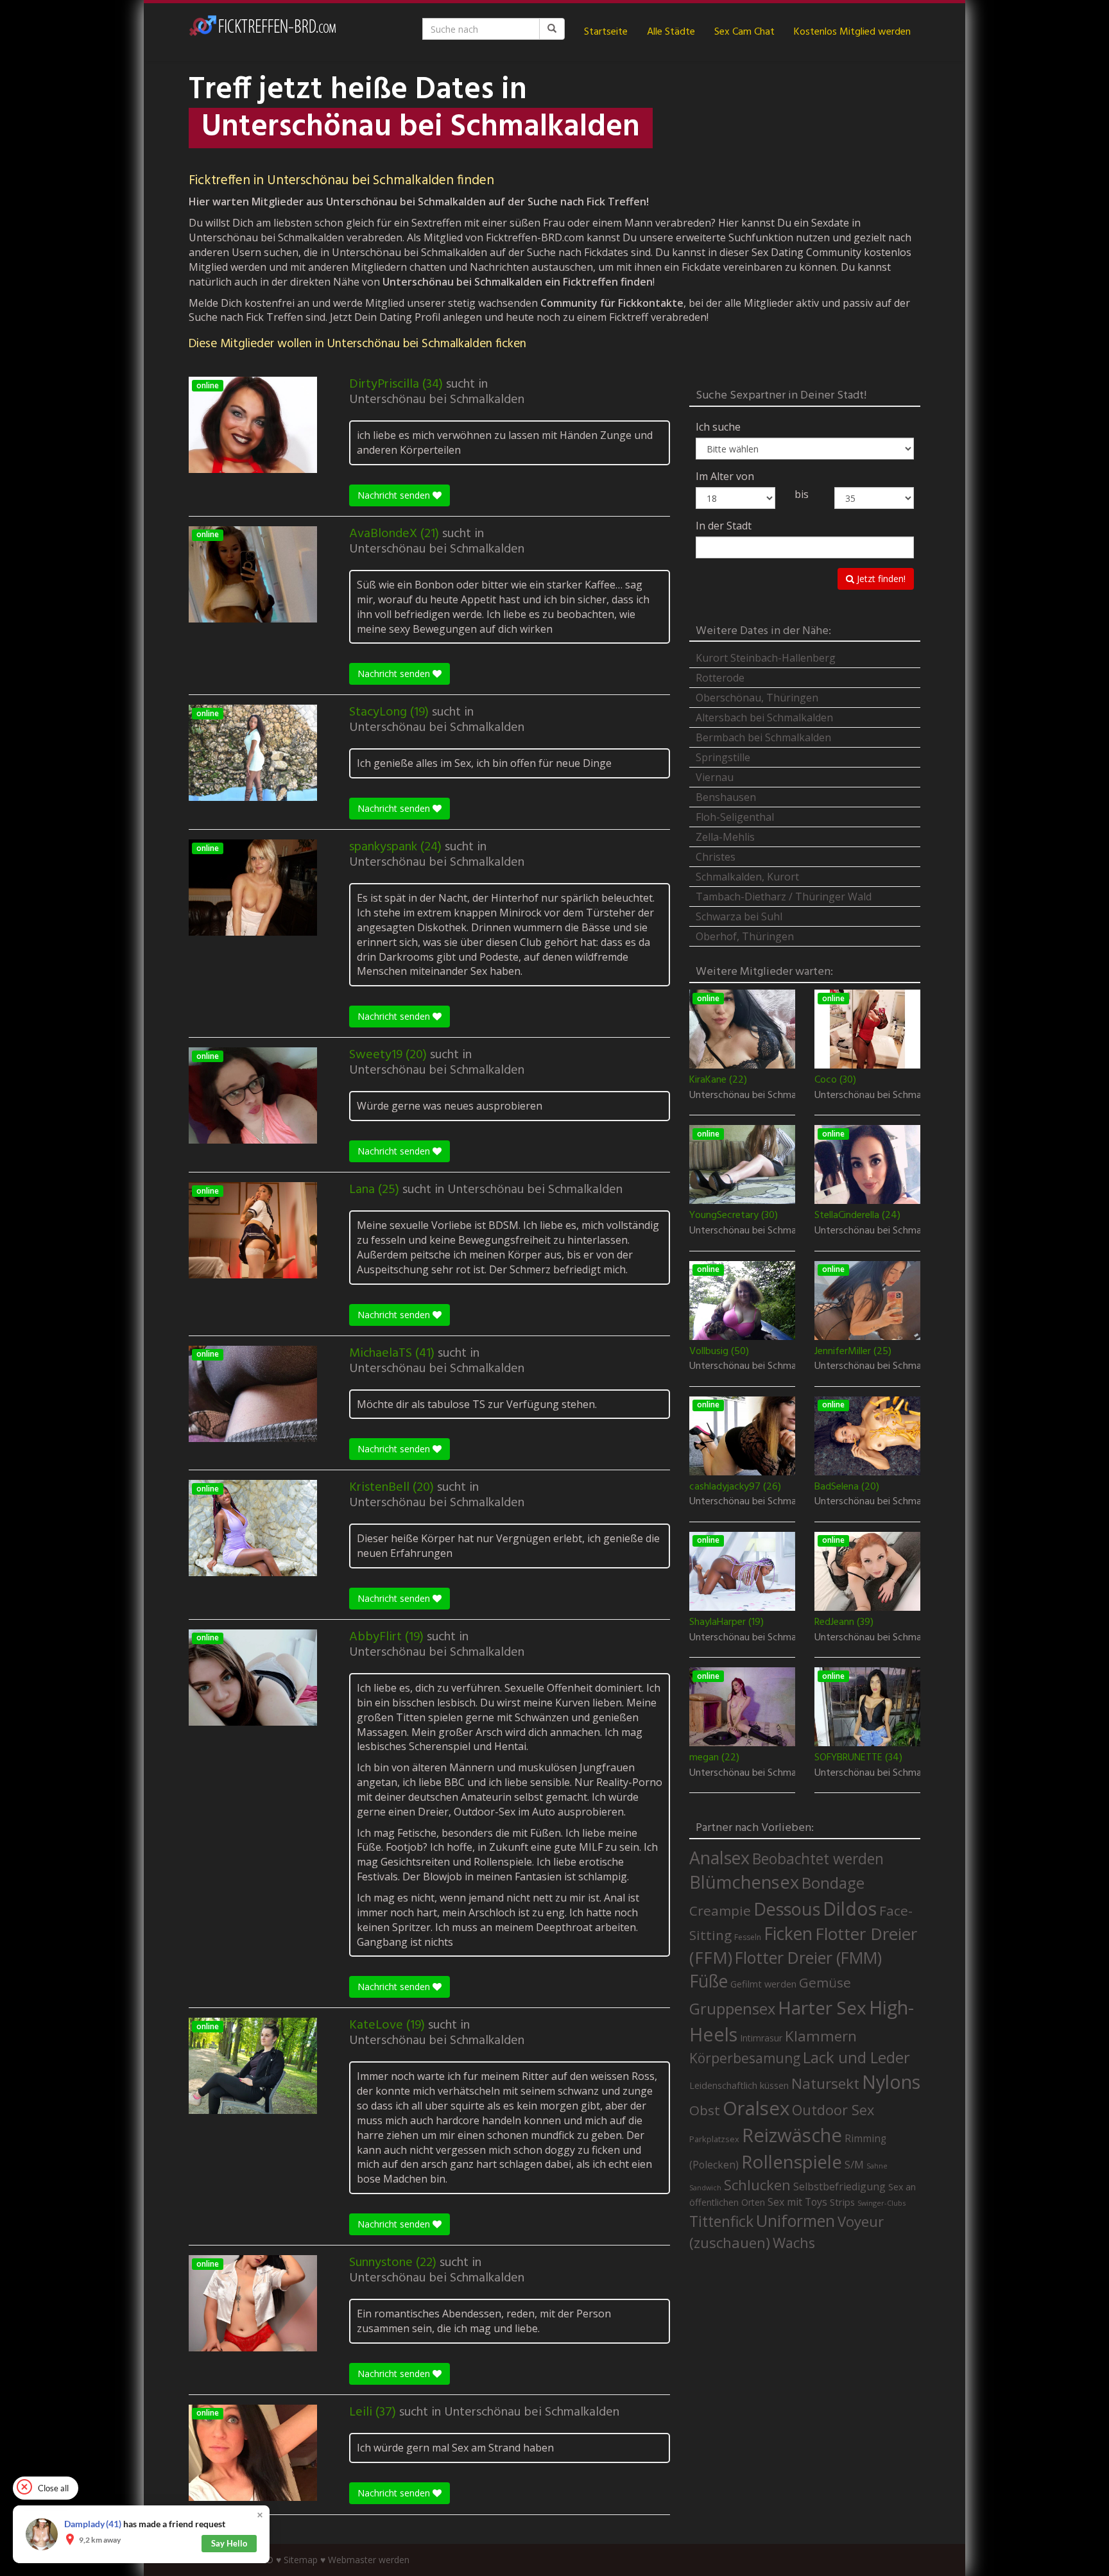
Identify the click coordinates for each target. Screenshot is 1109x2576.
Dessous (787, 1909)
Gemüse (825, 1982)
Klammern (821, 2036)
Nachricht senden (395, 495)
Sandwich (705, 2188)
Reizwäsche (792, 2135)
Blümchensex (744, 1882)
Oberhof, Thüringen (745, 936)
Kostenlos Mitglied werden (852, 32)
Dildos (850, 1908)
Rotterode (720, 678)
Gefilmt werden (763, 1984)
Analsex (719, 1858)
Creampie (720, 1911)
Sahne (877, 2166)
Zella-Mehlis (725, 837)
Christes (716, 857)
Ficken (788, 1934)
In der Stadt (724, 526)
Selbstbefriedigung (839, 2186)
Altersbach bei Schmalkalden (764, 717)
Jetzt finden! (880, 579)
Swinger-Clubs (881, 2203)
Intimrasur (761, 2038)
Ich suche (718, 427)
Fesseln (748, 1937)
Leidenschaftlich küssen (739, 2085)
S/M (854, 2164)
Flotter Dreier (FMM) (808, 1957)
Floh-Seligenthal (735, 817)
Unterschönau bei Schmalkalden (437, 400)
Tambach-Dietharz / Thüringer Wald (784, 897)
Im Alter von (725, 476)
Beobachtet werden (818, 1859)
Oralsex (756, 2108)
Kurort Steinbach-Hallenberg (766, 658)
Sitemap (301, 2560)
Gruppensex (732, 2009)
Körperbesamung (745, 2058)
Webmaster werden (369, 2560)
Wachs (794, 2243)
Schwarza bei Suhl (739, 916)
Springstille (723, 757)
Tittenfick (721, 2221)
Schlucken (757, 2185)
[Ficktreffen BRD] (262, 32)
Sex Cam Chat (744, 32)
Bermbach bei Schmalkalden (763, 737)
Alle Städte (671, 32)
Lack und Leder (856, 2057)
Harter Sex (822, 2007)
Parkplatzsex (714, 2139)
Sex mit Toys (797, 2202)
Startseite (606, 32)
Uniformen (795, 2220)
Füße (709, 1981)
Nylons (891, 2082)
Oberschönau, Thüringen (757, 698)
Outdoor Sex (833, 2110)
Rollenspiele (792, 2161)
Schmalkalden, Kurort (747, 877)
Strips (842, 2202)
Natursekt (825, 2083)
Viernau (715, 777)
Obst (705, 2110)
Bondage (833, 1883)
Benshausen (726, 797)
